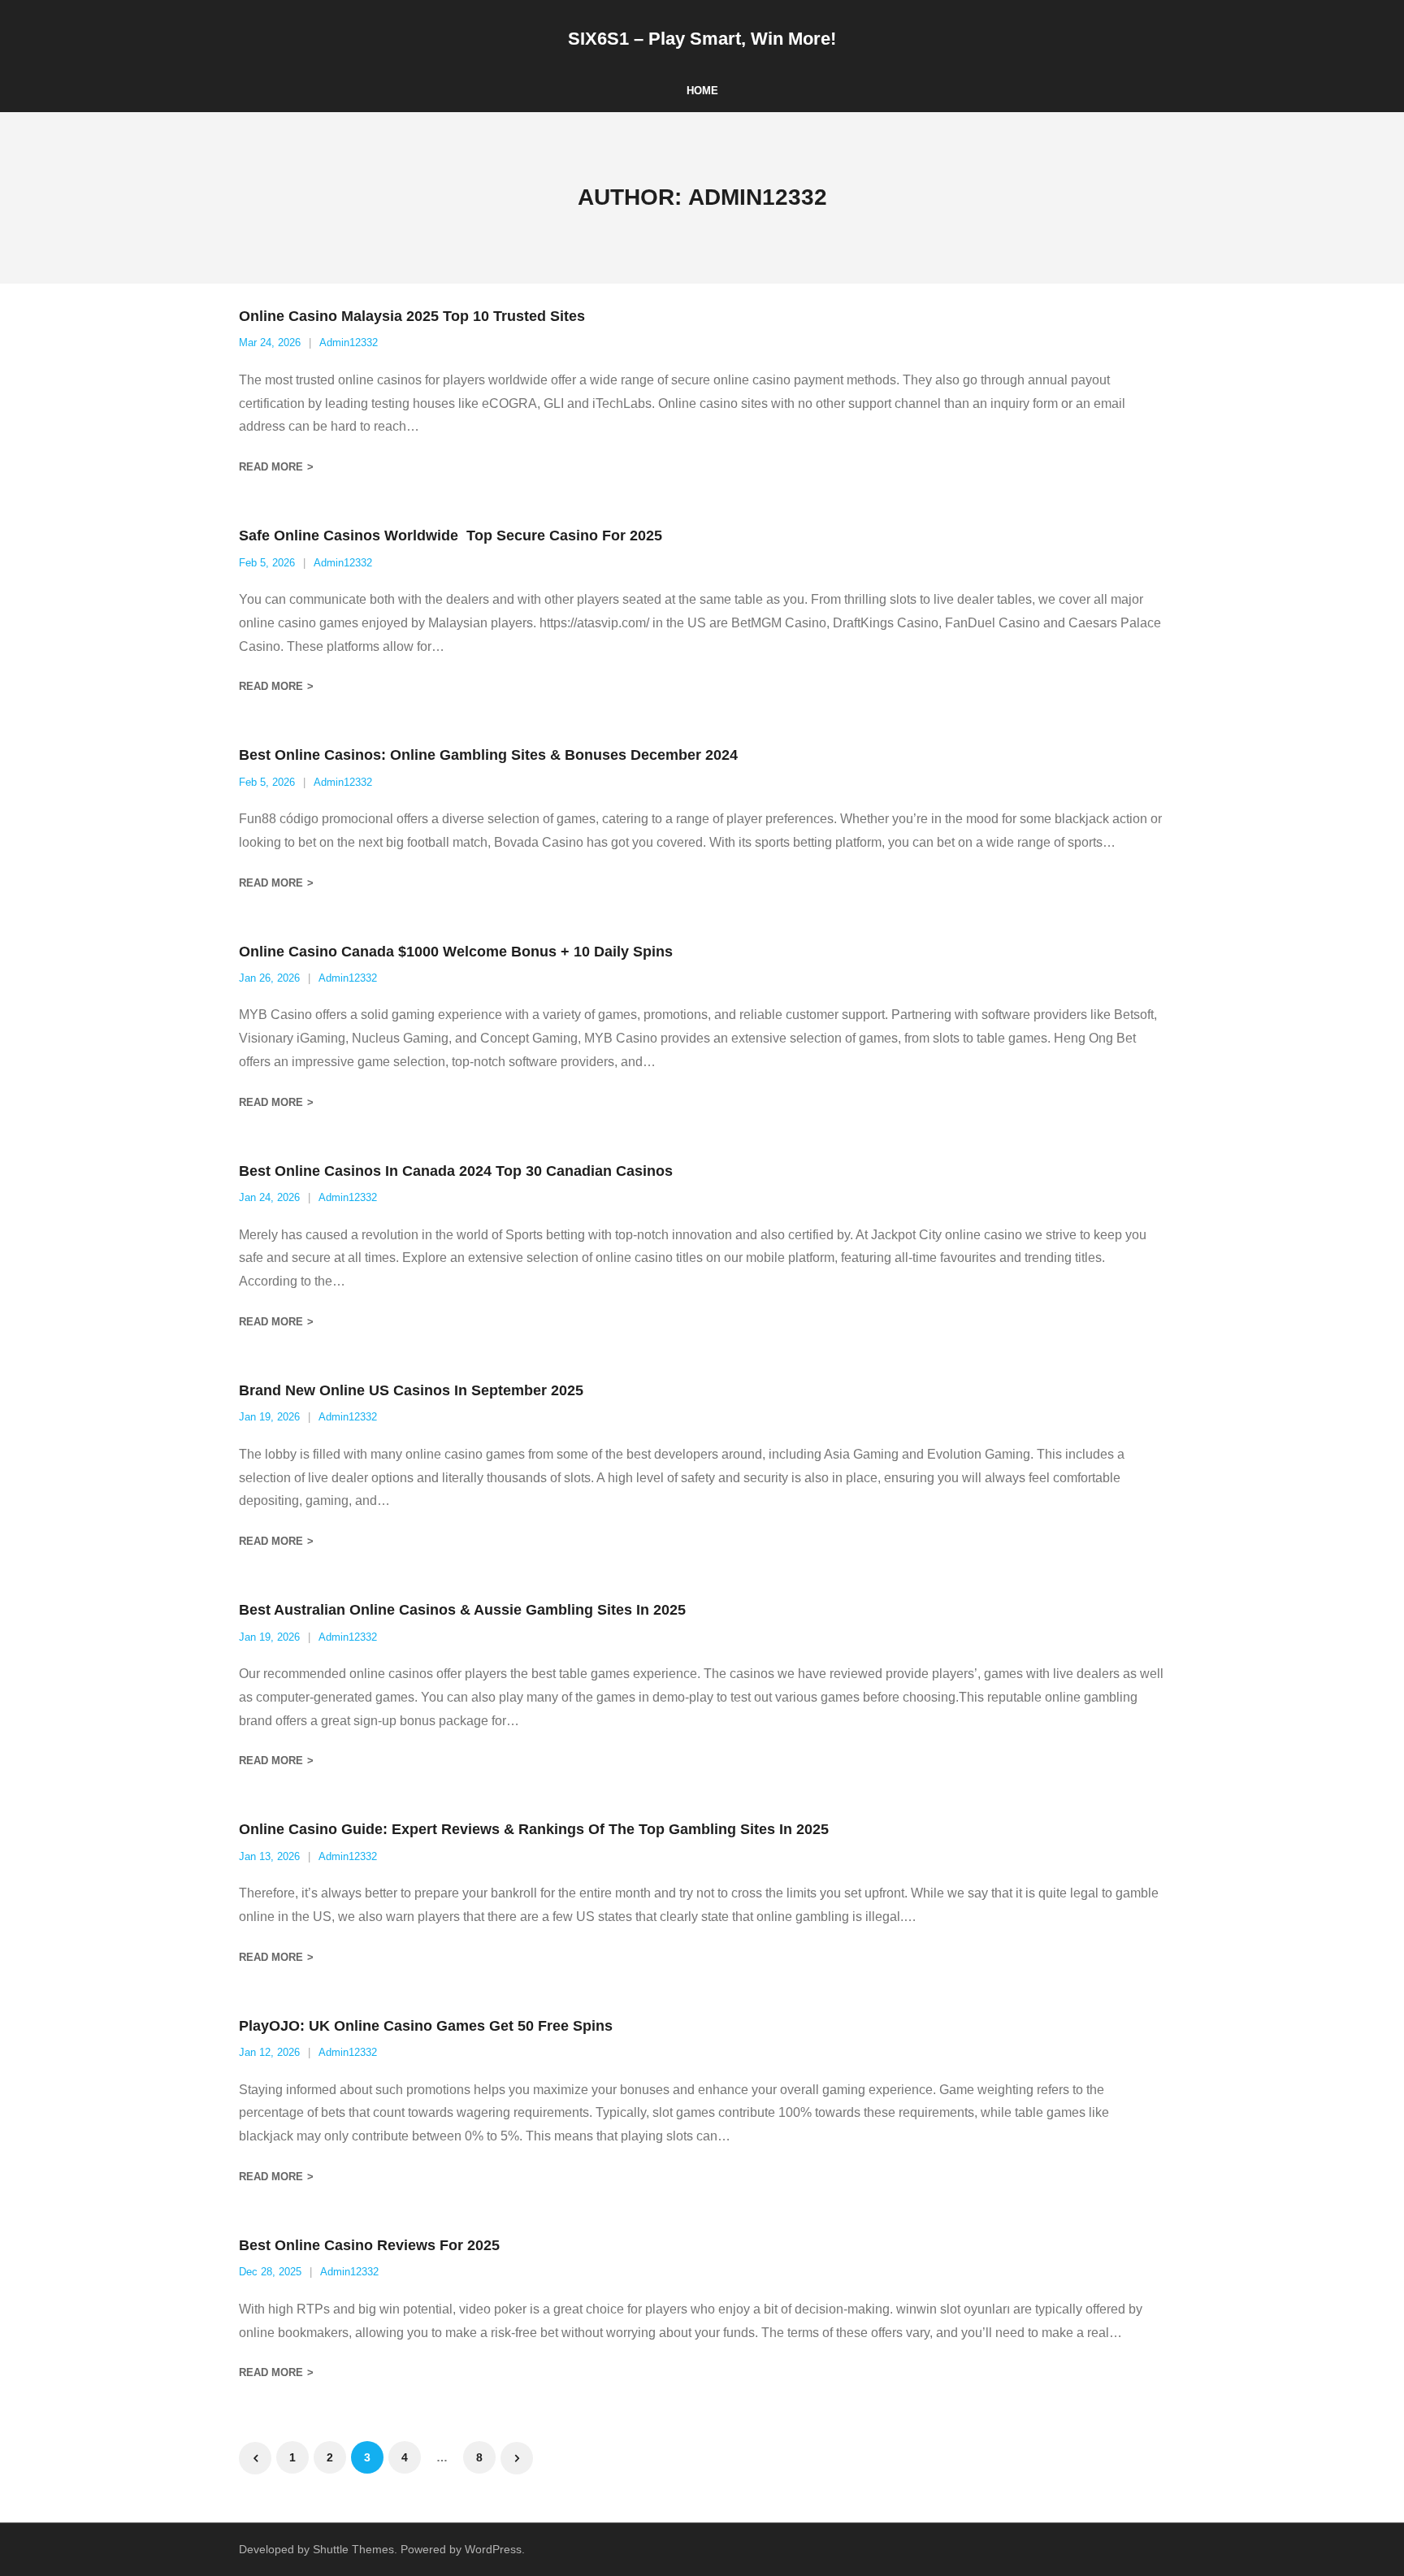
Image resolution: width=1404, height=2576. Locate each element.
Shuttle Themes (353, 2549)
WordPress (493, 2549)
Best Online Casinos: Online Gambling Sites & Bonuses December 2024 (488, 755)
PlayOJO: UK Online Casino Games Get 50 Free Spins (426, 2026)
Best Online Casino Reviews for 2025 (369, 2245)
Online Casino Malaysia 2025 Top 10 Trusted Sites (412, 316)
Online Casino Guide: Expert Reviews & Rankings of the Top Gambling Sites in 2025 (534, 1829)
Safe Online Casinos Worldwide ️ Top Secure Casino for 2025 (451, 536)
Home (702, 91)
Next (517, 2458)
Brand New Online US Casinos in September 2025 (411, 1390)
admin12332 (349, 343)
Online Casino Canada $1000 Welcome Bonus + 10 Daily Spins (456, 952)
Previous (255, 2458)
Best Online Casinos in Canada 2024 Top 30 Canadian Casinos (456, 1171)
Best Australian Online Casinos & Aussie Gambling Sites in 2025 (462, 1610)
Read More (271, 467)
